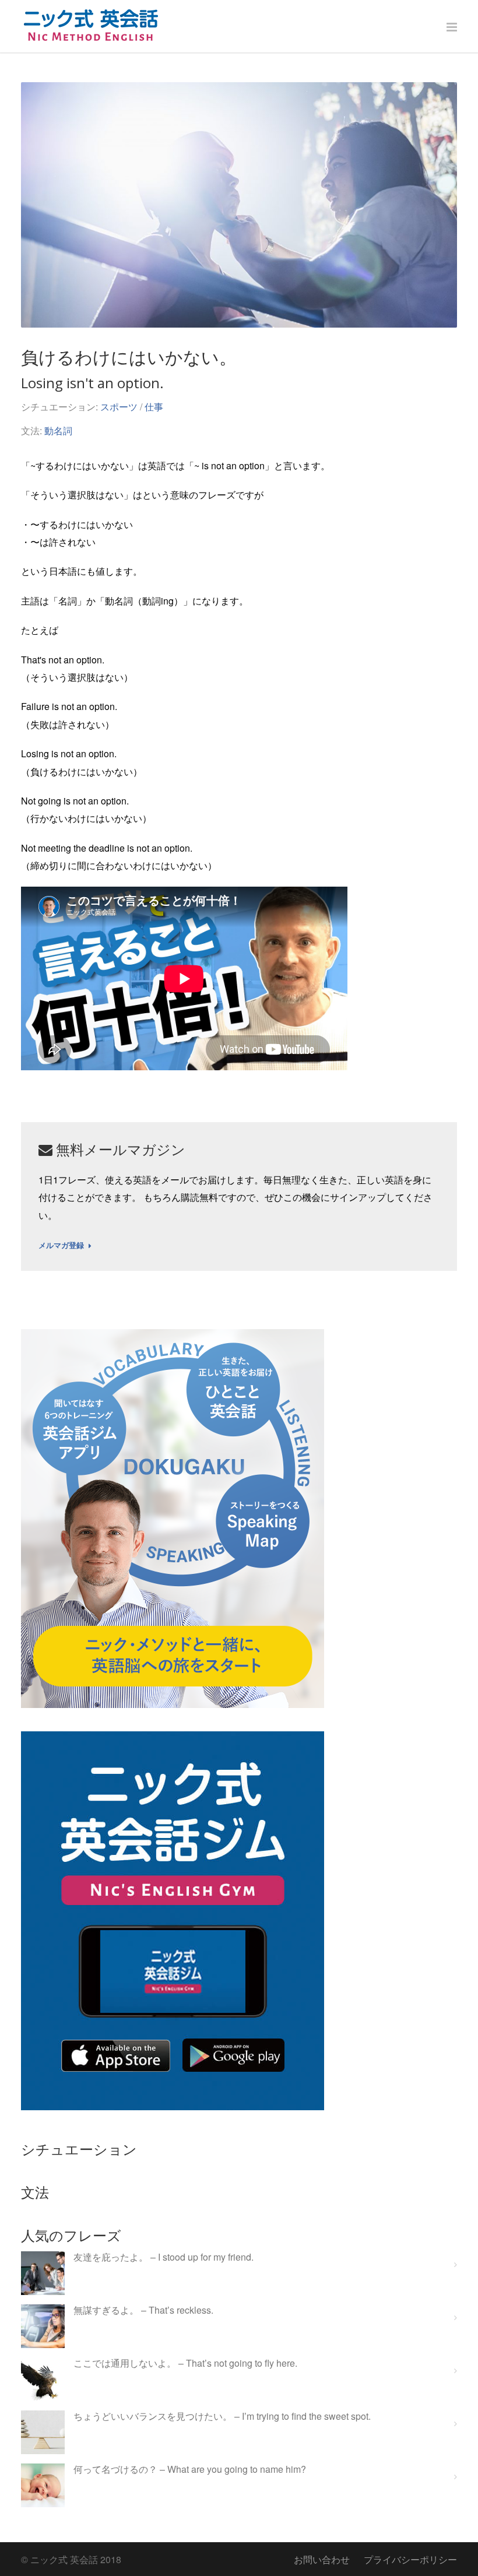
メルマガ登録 (61, 1246)
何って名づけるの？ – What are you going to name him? (190, 2470)
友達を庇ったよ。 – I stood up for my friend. (164, 2257)
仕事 (154, 407)
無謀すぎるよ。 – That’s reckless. (143, 2310)
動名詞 (58, 430)
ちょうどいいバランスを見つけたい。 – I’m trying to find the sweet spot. (222, 2417)
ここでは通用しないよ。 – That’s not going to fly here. (185, 2364)
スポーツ (119, 407)
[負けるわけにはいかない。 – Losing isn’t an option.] (239, 205)
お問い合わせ (322, 2559)
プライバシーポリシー (410, 2559)
